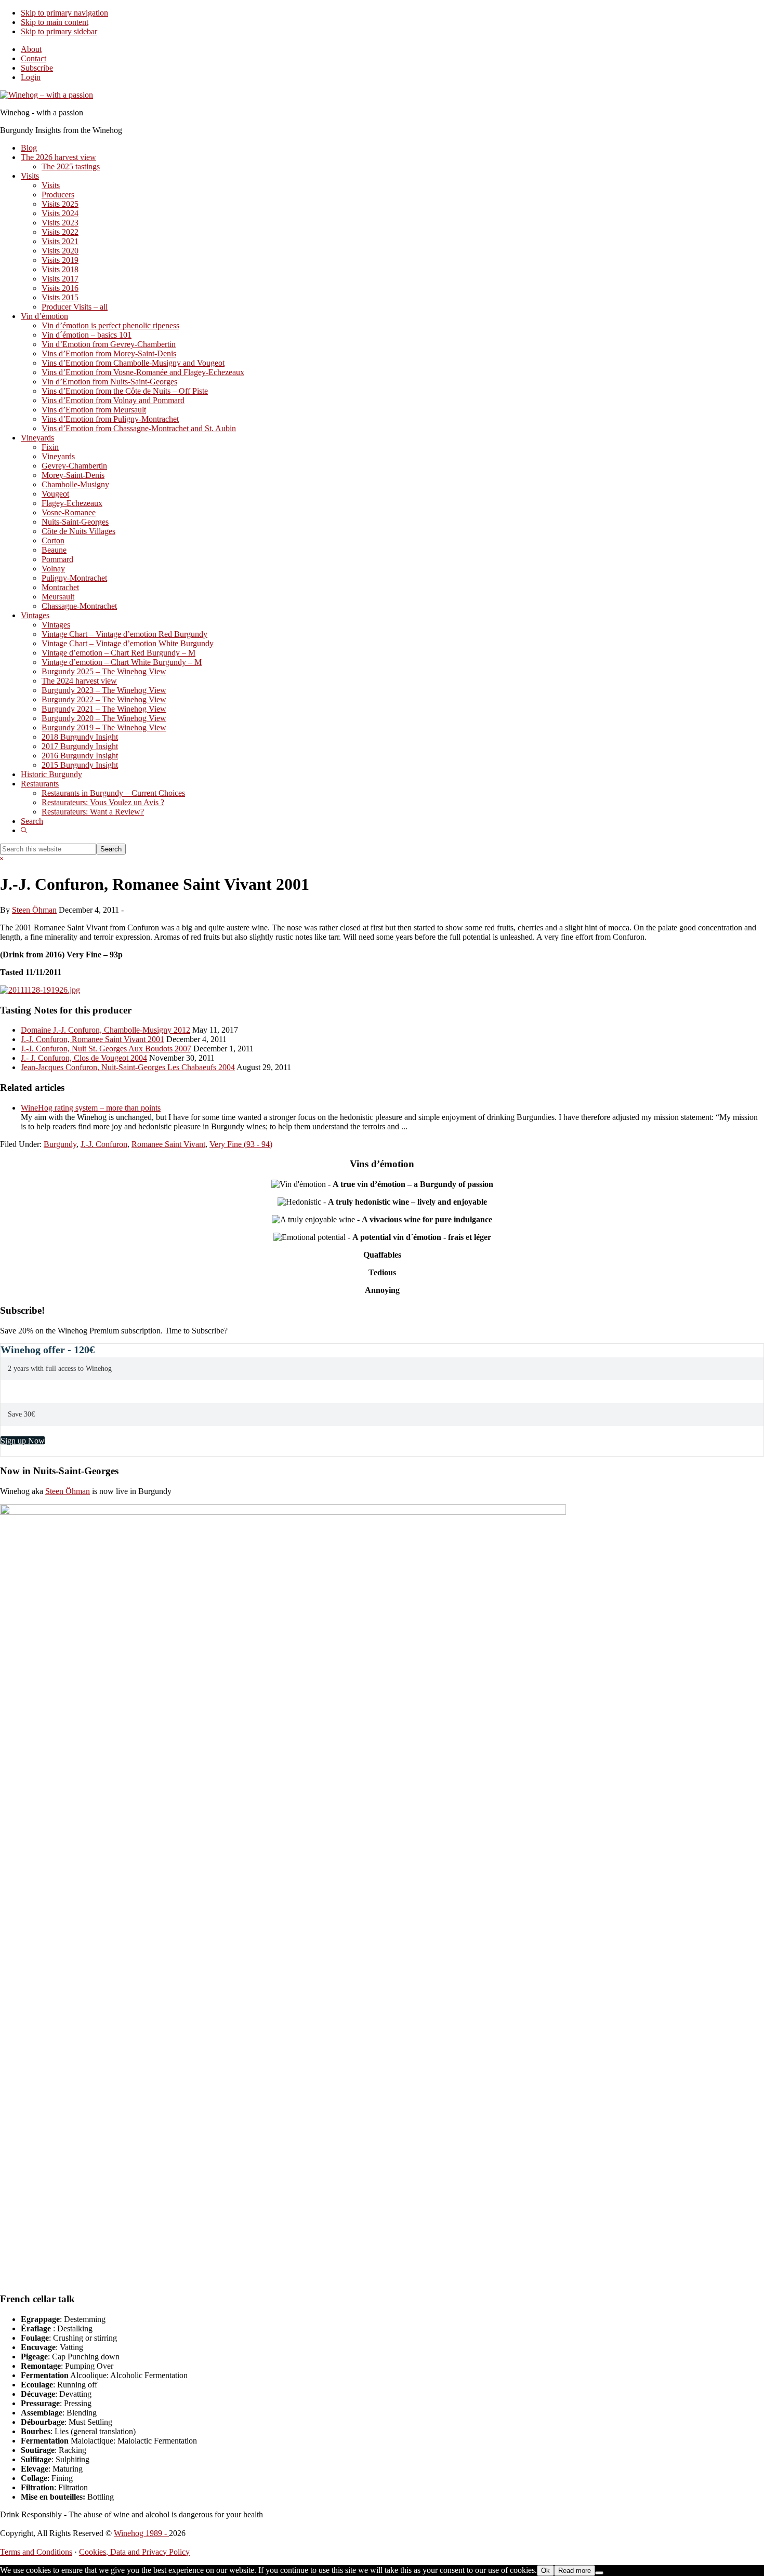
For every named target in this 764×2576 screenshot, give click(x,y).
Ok (545, 2571)
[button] (24, 830)
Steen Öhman (68, 1491)
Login (31, 77)
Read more (575, 2571)
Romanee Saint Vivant (168, 1144)
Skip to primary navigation (64, 13)
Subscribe (37, 68)
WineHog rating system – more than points (91, 1108)
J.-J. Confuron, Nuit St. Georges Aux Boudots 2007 (106, 1049)
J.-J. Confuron (104, 1144)
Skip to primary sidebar (59, 31)
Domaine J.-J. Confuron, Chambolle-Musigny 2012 (106, 1030)
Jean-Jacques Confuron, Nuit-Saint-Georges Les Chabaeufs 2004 (128, 1067)
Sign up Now (23, 1441)
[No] (599, 2573)
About (31, 49)
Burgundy (60, 1144)
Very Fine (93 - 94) (241, 1144)
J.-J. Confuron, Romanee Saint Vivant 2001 (93, 1039)
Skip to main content (55, 22)
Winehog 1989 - (141, 2533)
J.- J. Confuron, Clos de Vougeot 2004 (84, 1058)
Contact (34, 58)
